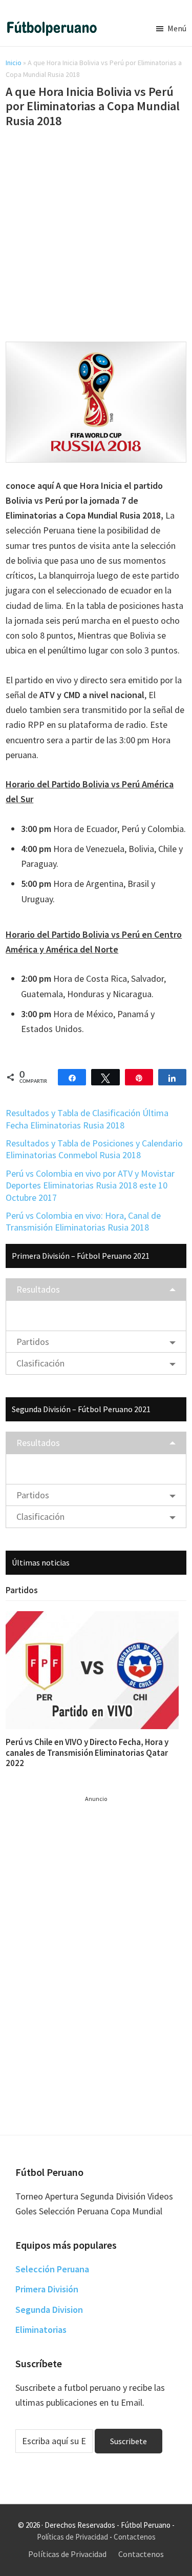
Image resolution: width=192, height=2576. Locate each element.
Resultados (38, 1289)
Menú (177, 28)
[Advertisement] (96, 237)
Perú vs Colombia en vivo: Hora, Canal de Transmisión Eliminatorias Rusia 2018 (83, 1221)
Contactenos (135, 2537)
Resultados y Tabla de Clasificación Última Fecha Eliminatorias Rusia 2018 (87, 1119)
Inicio (14, 63)
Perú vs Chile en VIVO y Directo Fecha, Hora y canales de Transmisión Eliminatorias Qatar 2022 (87, 1752)
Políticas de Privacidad (72, 2537)
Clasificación (40, 1363)
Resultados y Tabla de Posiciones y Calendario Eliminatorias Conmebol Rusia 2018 (94, 1149)
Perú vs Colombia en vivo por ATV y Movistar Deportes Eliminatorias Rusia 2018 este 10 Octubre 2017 (90, 1185)
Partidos (33, 1342)
